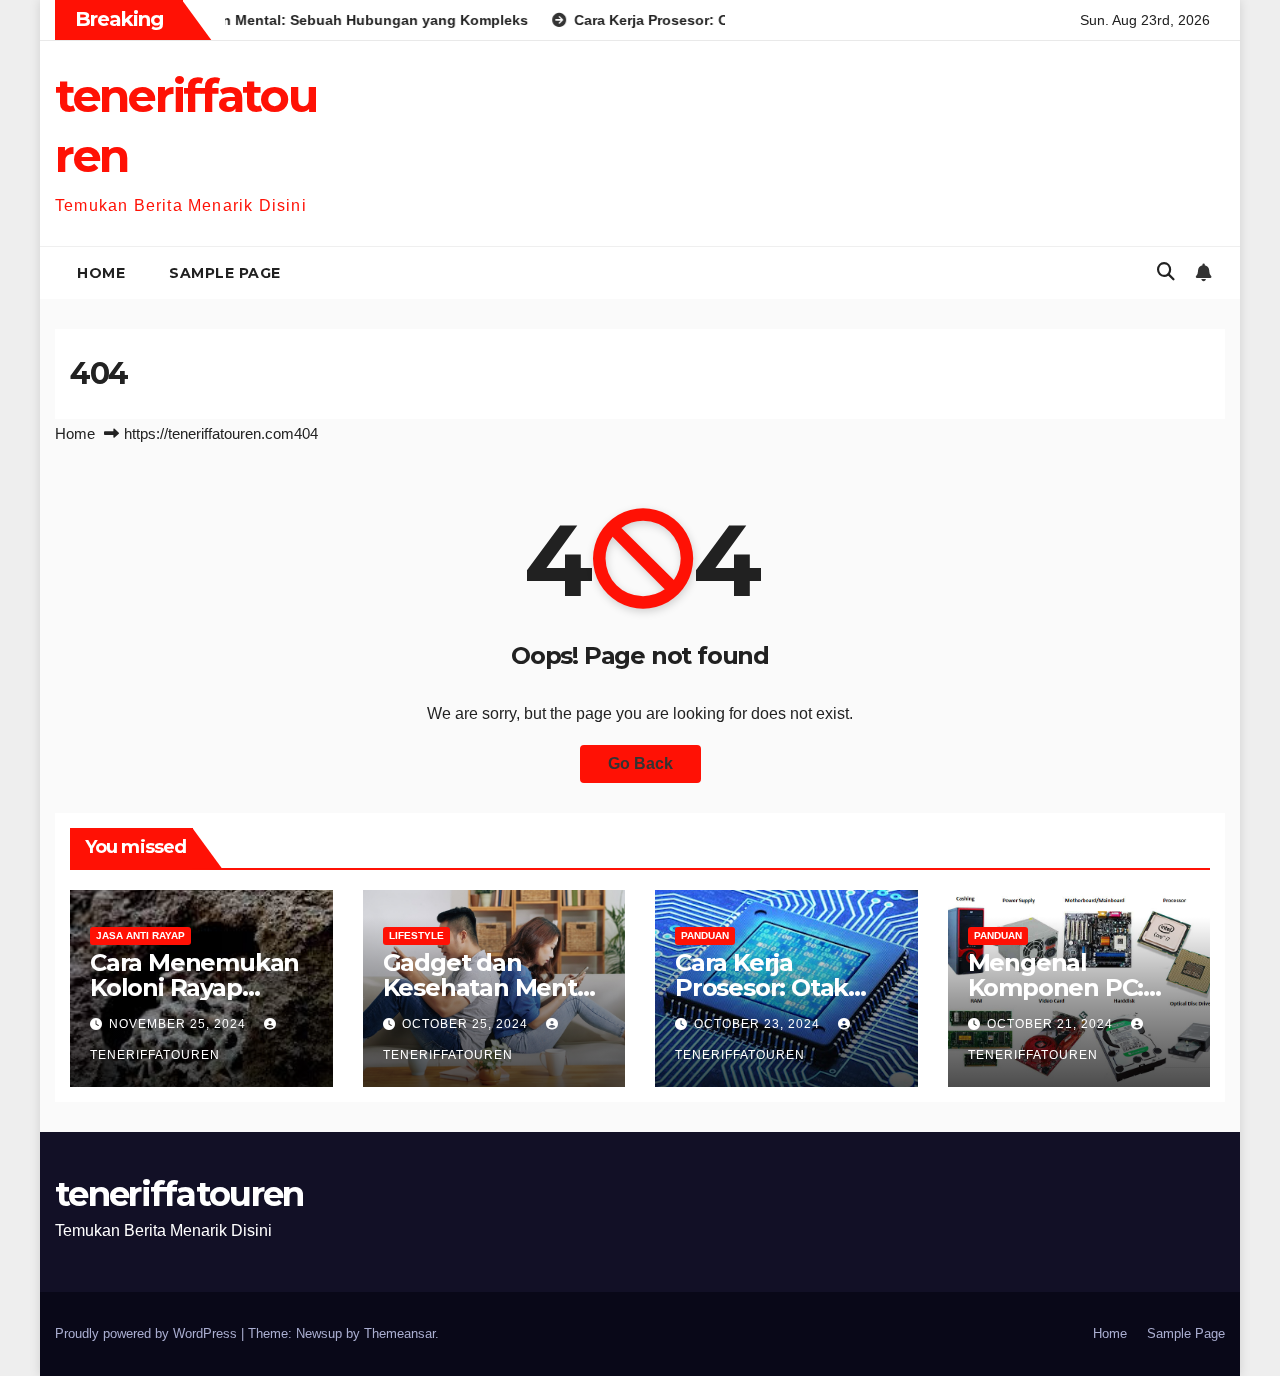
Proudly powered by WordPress (148, 1333)
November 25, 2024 (179, 1024)
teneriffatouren (179, 1194)
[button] (1166, 272)
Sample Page (225, 273)
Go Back (640, 763)
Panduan (705, 935)
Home (101, 273)
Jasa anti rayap (140, 935)
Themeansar (399, 1333)
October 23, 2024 (759, 1024)
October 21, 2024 (1052, 1024)
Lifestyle (416, 935)
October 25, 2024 (467, 1024)
